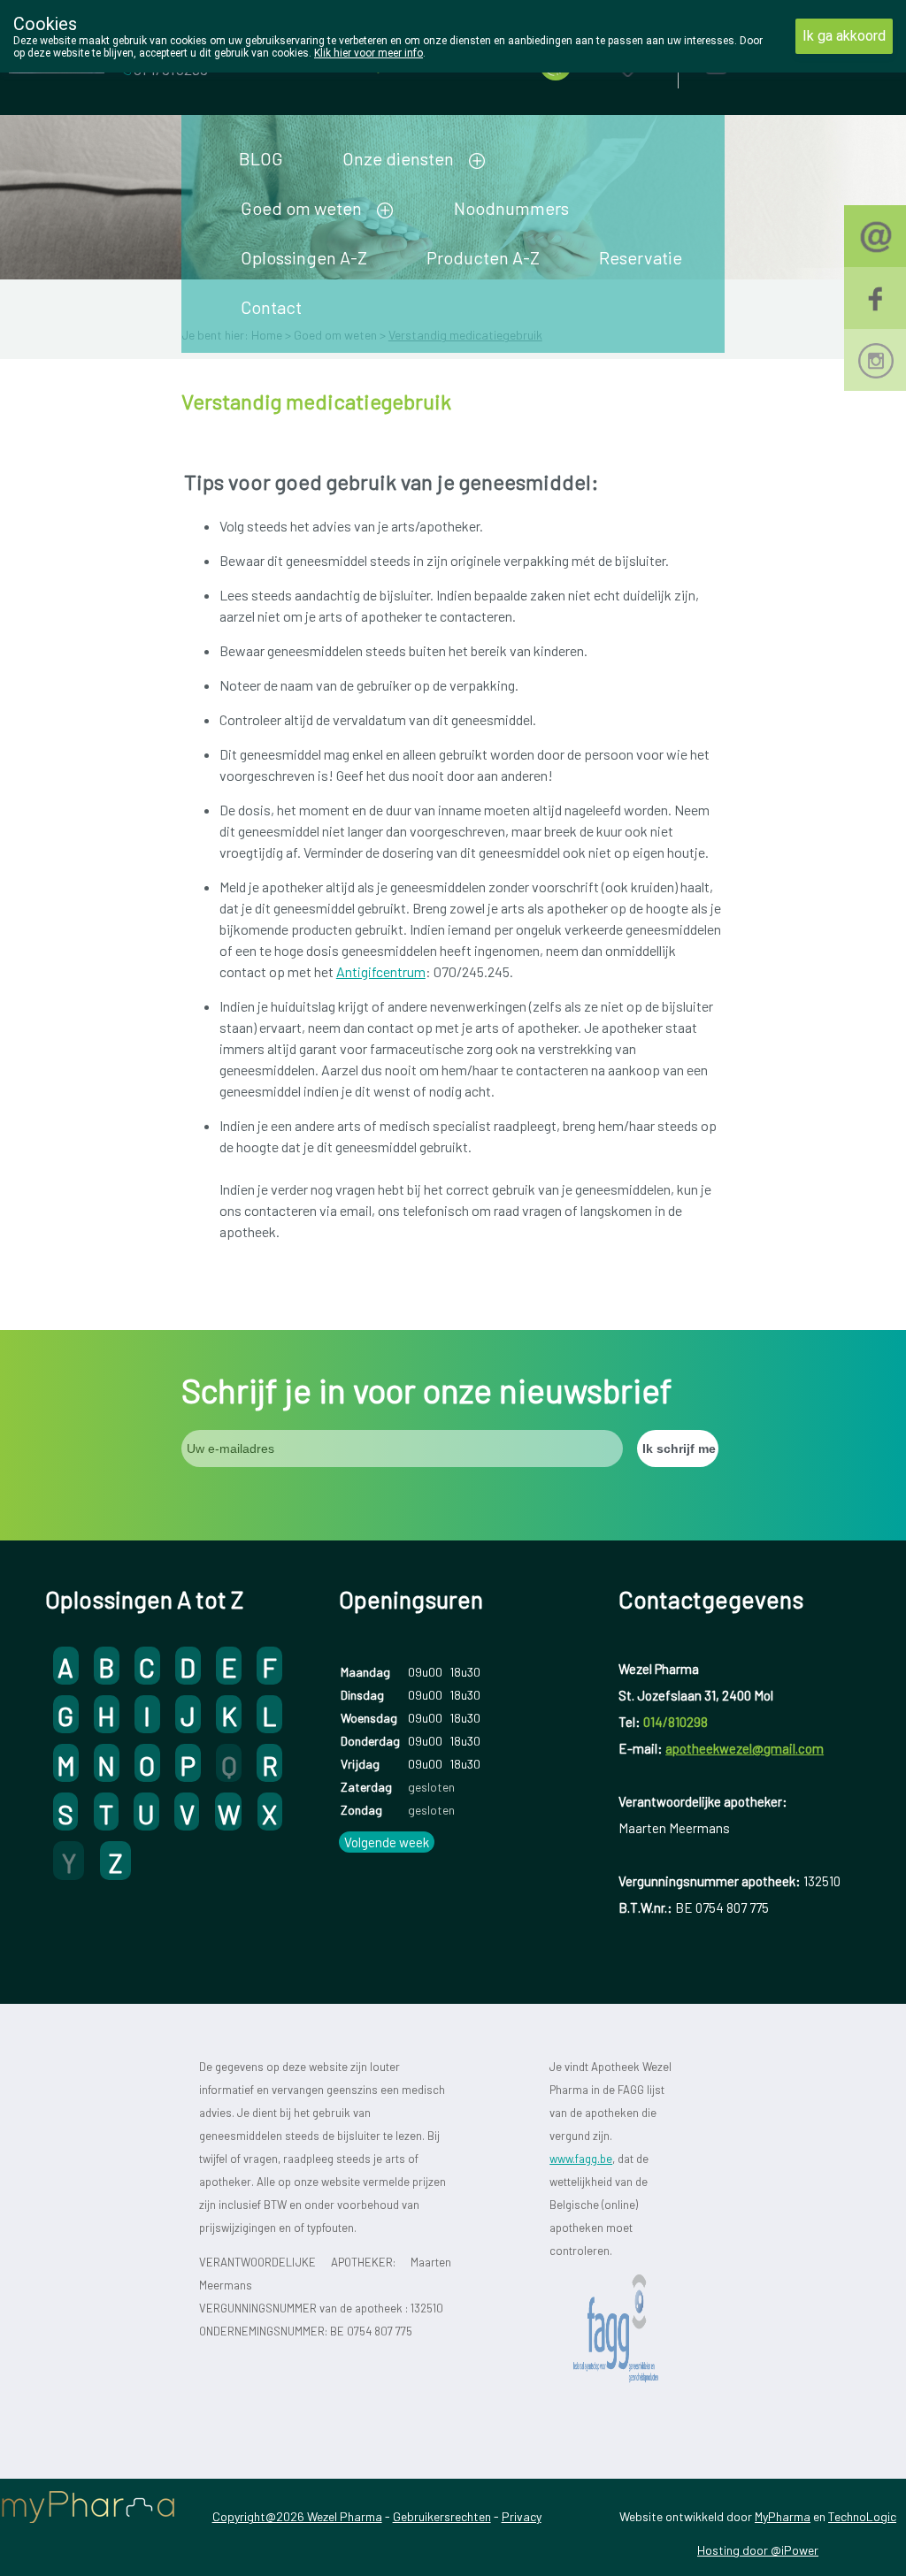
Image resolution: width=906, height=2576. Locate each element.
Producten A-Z (483, 257)
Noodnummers (511, 208)
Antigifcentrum (381, 971)
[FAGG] (628, 2329)
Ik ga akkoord (844, 36)
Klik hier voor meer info (369, 53)
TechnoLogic (862, 2516)
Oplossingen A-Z (304, 257)
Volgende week (387, 1842)
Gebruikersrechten (442, 2516)
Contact (271, 307)
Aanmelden (779, 61)
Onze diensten (398, 158)
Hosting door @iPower (758, 2550)
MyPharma (783, 2516)
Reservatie (641, 257)
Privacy (522, 2516)
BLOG (261, 158)
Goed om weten (301, 208)
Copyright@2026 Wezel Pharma (297, 2516)
